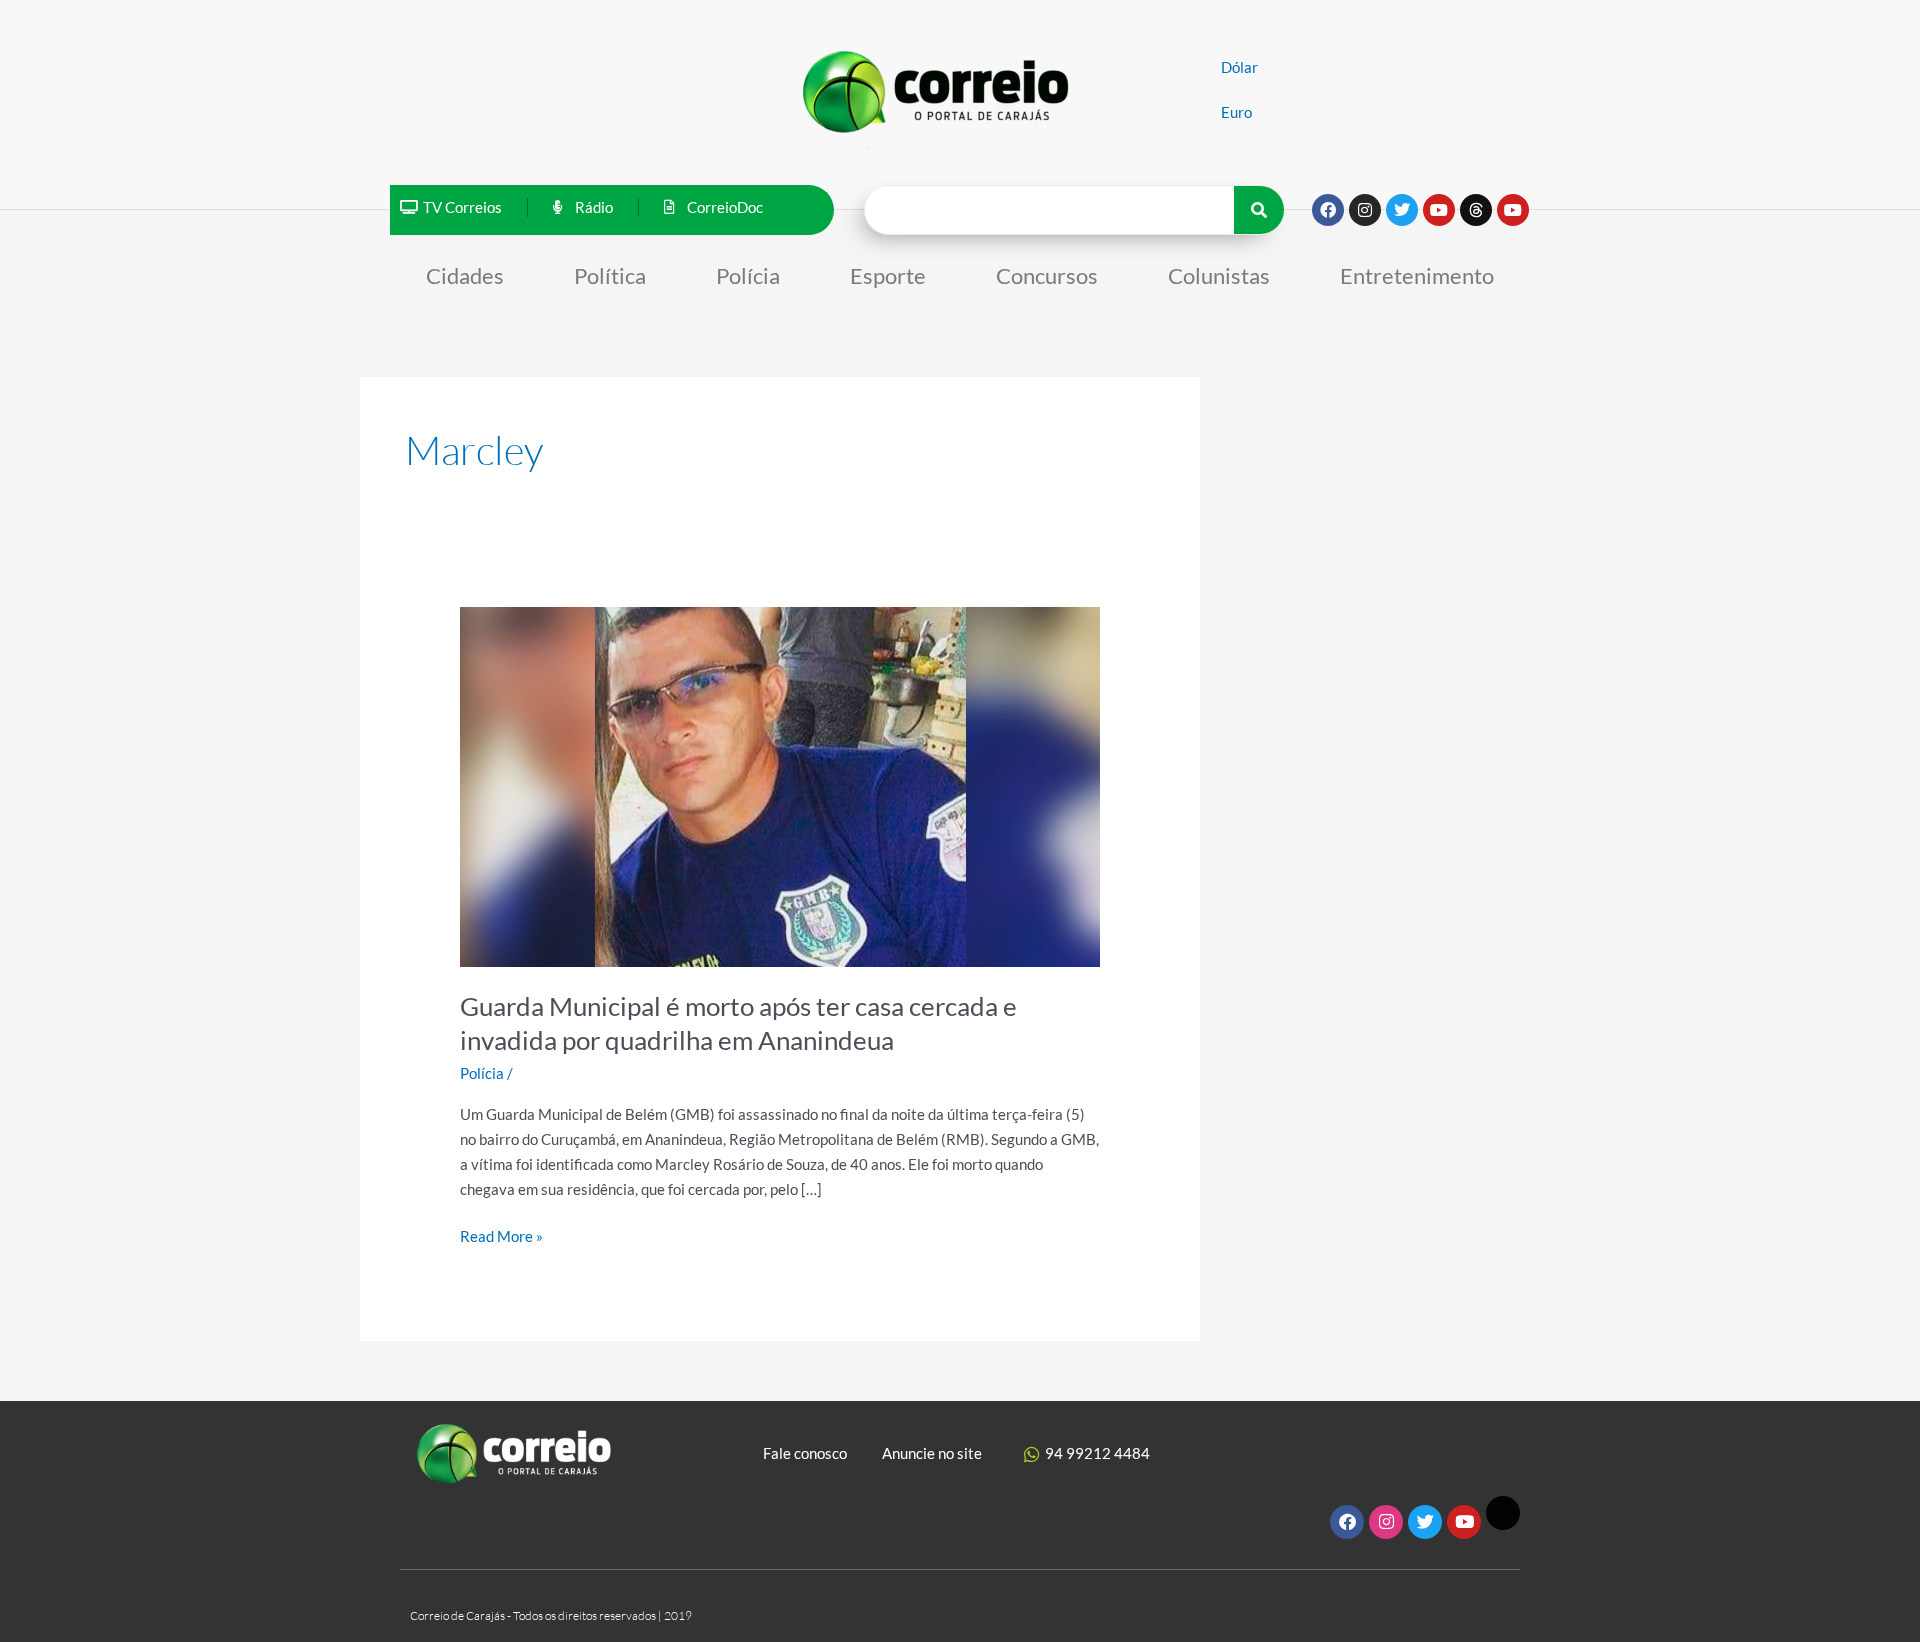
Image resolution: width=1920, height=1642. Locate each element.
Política (610, 275)
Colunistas (1219, 275)
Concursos (1047, 275)
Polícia (748, 275)
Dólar (1239, 67)
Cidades (465, 275)
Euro (1236, 112)
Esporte (888, 275)
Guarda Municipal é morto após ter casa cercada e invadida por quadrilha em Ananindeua (738, 1023)
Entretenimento (1417, 275)
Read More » (501, 1234)
